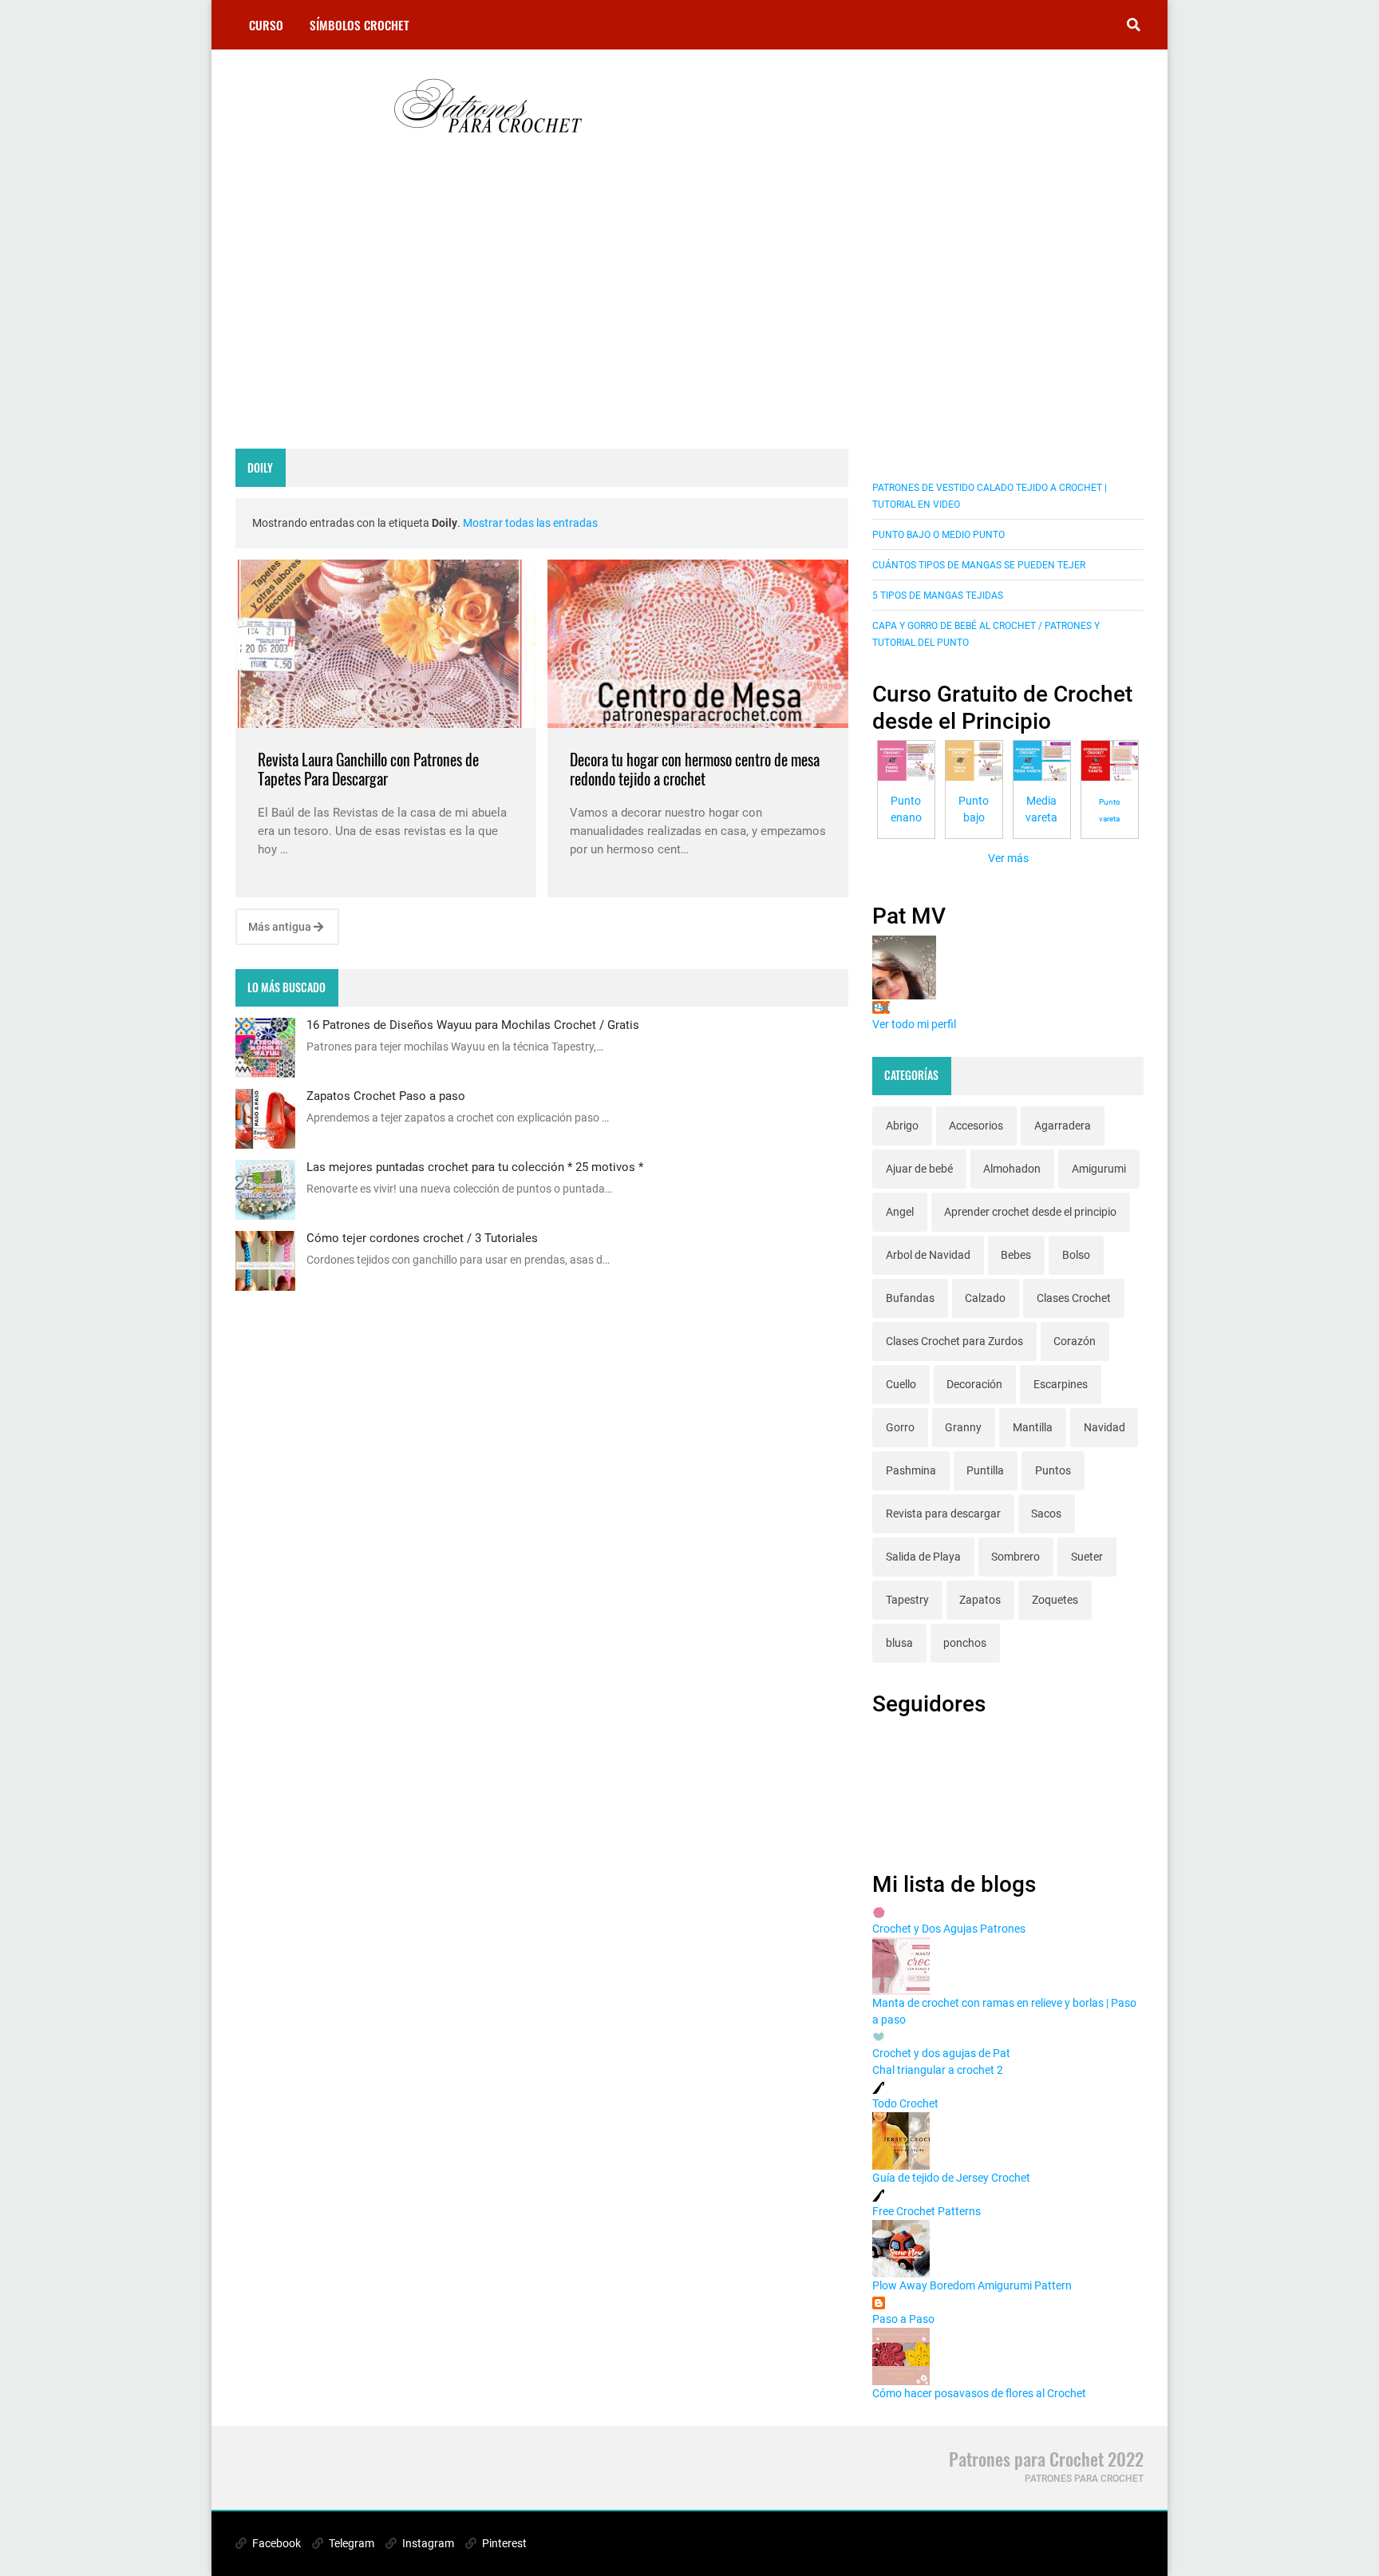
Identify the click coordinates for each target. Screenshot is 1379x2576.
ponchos (965, 1643)
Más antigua (281, 927)
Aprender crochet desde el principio (1030, 1212)
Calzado (985, 1298)
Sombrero (1015, 1557)
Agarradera (1063, 1126)
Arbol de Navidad (928, 1255)
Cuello (901, 1384)
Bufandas (910, 1298)
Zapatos (980, 1600)
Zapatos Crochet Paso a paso (386, 1096)
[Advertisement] (542, 313)
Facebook (275, 2543)
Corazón (1075, 1341)
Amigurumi (1099, 1169)
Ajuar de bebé (919, 1169)
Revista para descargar (943, 1514)
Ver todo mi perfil (914, 1024)
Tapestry (907, 1600)
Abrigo (902, 1126)
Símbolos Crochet (360, 25)
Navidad (1104, 1427)
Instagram (427, 2543)
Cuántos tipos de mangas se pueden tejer (979, 565)
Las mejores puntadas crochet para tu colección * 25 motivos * (475, 1167)
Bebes (1016, 1255)
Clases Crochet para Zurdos (954, 1341)
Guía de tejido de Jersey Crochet (951, 2178)
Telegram (350, 2543)
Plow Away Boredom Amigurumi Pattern (972, 2285)
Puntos (1053, 1470)
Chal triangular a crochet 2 (938, 2070)
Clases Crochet (1074, 1298)
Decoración (974, 1384)
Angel (900, 1212)
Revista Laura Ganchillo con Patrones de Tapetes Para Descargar (368, 769)
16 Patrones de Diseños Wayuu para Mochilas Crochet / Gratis (473, 1025)
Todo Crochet (905, 2103)
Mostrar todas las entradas (530, 523)
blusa (899, 1643)
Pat (881, 1007)
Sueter (1087, 1557)
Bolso (1076, 1255)
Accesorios (976, 1126)
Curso (266, 25)
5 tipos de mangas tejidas (938, 596)
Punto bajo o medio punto (938, 535)
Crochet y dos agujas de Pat (941, 2053)
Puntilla (985, 1470)
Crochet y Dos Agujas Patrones (949, 1929)
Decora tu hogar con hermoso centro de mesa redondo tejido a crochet (695, 769)
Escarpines (1061, 1384)
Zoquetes (1055, 1600)
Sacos (1046, 1514)
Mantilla (1033, 1427)
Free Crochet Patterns (927, 2211)
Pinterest (503, 2543)
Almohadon (1012, 1169)
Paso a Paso (903, 2319)
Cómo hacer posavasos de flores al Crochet (979, 2393)
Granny (963, 1427)
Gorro (900, 1427)
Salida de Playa (923, 1557)
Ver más (1008, 858)
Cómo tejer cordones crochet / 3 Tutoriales (422, 1238)
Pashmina (911, 1470)
